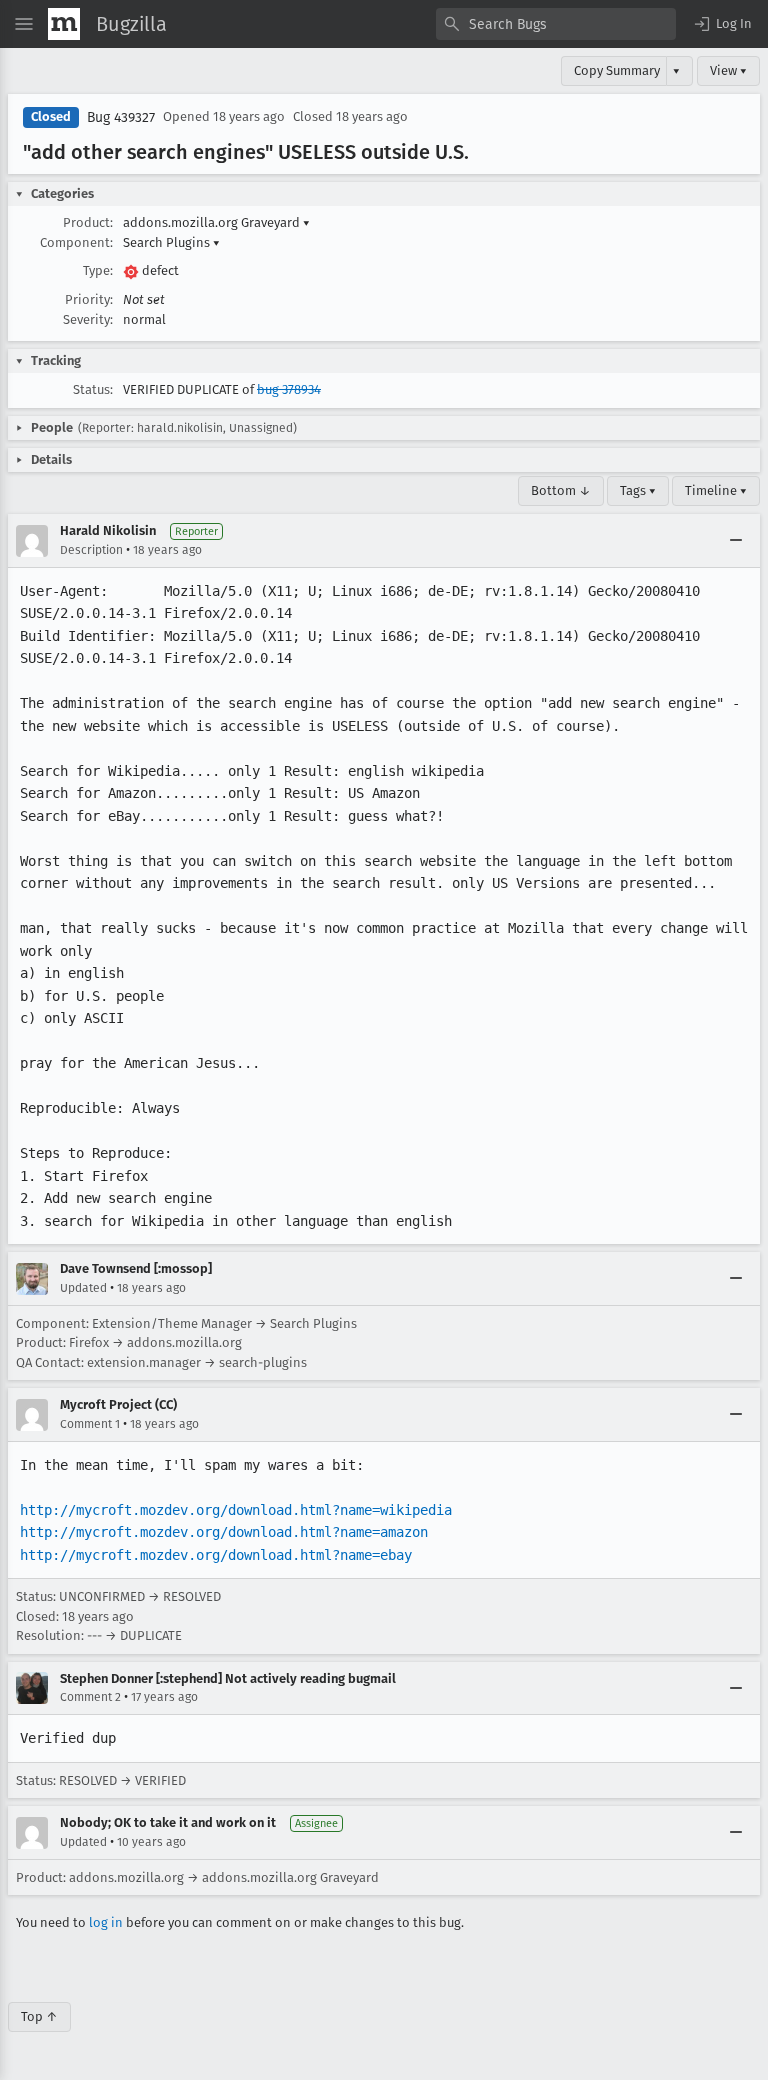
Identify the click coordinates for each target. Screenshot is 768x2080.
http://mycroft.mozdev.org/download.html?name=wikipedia (236, 1510)
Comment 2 (90, 1697)
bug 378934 (289, 389)
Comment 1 (90, 1424)
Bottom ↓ (561, 490)
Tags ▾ (638, 490)
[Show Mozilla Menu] (64, 24)
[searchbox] (556, 24)
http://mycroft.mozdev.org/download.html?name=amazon (224, 1532)
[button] (722, 24)
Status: (93, 389)
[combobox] (556, 24)
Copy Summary (617, 70)
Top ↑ (39, 2016)
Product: (88, 222)
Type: (98, 270)
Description (91, 550)
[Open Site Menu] (24, 24)
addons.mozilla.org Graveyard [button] (216, 222)
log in (106, 1922)
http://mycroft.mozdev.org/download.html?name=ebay (216, 1555)
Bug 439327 (121, 117)
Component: (76, 242)
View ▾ (728, 70)
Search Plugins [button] (171, 242)
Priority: (89, 299)
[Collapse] (736, 541)
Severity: (88, 319)
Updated (83, 1288)
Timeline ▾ (716, 490)
